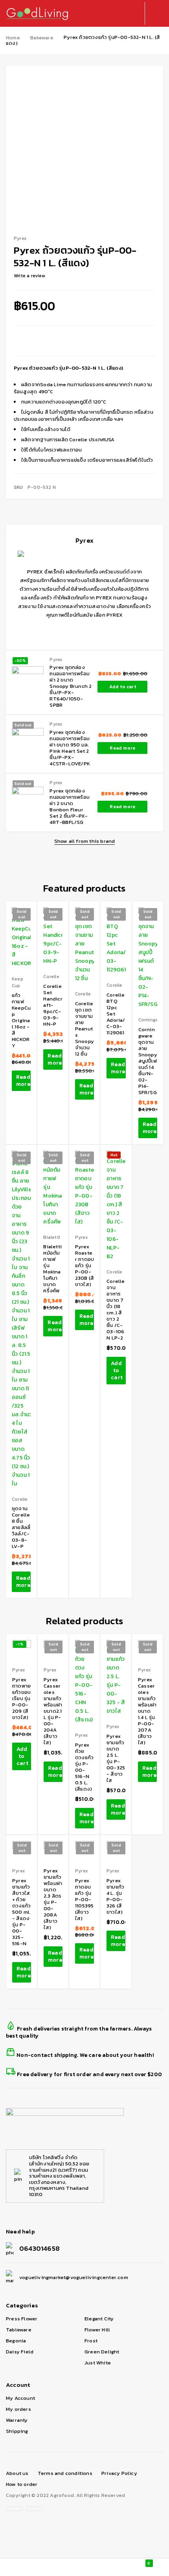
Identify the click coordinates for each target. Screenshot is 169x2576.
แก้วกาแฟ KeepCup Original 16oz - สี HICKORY (21, 1020)
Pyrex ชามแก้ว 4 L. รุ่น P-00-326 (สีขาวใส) (115, 1896)
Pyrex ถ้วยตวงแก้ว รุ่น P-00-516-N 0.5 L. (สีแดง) (84, 1767)
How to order (22, 2484)
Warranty (17, 2420)
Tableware (19, 2330)
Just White (98, 2363)
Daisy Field (20, 2352)
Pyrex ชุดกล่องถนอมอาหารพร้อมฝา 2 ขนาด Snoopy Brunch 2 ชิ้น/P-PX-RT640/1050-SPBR (71, 686)
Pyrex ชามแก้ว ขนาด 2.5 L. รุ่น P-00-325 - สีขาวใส (116, 1758)
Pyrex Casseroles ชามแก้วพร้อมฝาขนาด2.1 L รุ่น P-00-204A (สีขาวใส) (53, 1711)
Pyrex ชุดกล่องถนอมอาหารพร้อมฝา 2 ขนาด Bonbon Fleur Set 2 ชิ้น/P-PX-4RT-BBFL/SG (70, 806)
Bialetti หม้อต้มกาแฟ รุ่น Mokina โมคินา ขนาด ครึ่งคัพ (52, 1269)
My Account (20, 2398)
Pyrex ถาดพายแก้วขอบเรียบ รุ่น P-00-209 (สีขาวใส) (21, 1698)
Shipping (17, 2431)
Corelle (51, 977)
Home (13, 38)
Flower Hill (97, 2330)
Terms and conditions (65, 2473)
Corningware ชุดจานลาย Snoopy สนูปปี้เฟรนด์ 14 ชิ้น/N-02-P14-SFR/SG (148, 1061)
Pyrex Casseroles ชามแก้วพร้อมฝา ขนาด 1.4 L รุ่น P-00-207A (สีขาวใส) (147, 1711)
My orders (18, 2409)
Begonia (16, 2341)
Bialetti (52, 1237)
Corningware (152, 1020)
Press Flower (22, 2319)
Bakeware (42, 38)
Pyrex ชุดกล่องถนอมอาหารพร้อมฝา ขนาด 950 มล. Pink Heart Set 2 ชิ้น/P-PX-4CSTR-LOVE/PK (70, 748)
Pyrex (56, 660)
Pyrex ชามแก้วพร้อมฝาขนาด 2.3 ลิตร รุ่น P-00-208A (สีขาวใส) (53, 1899)
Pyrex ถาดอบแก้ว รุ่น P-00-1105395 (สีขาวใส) (84, 1899)
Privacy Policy (119, 2473)
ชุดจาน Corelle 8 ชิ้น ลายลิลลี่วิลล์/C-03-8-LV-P (21, 1527)
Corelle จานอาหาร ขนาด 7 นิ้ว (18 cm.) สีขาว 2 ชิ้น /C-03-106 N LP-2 (116, 1309)
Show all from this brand (85, 841)
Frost (91, 2341)
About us (17, 2473)
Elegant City (99, 2319)
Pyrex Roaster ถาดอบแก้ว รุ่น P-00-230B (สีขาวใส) (84, 1265)
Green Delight (102, 2352)
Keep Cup (17, 982)
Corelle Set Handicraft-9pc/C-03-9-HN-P (53, 1005)
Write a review (29, 276)
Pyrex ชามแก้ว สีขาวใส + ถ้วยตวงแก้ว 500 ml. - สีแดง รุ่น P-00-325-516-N (21, 1912)
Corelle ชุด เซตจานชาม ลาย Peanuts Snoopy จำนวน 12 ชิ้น (84, 1029)
